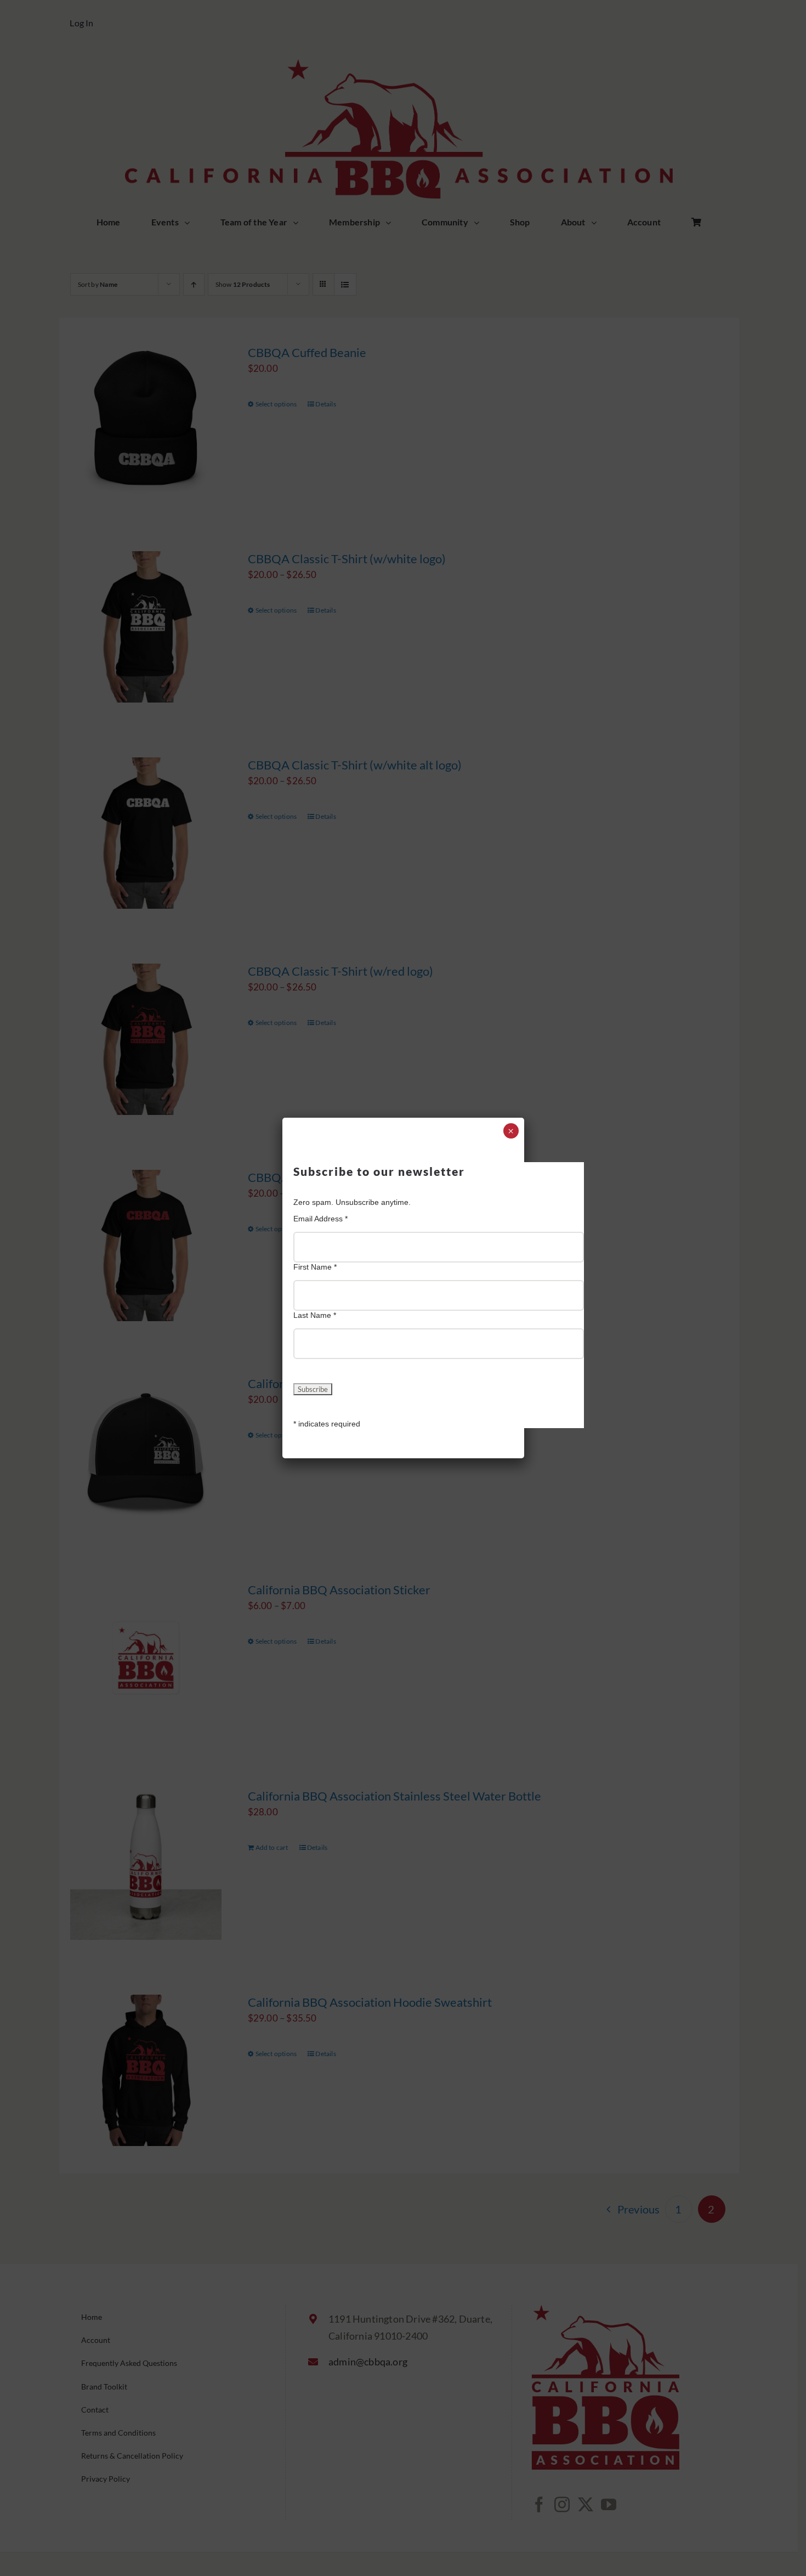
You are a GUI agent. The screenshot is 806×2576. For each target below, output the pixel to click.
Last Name (315, 1315)
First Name (315, 1267)
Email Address (320, 1219)
